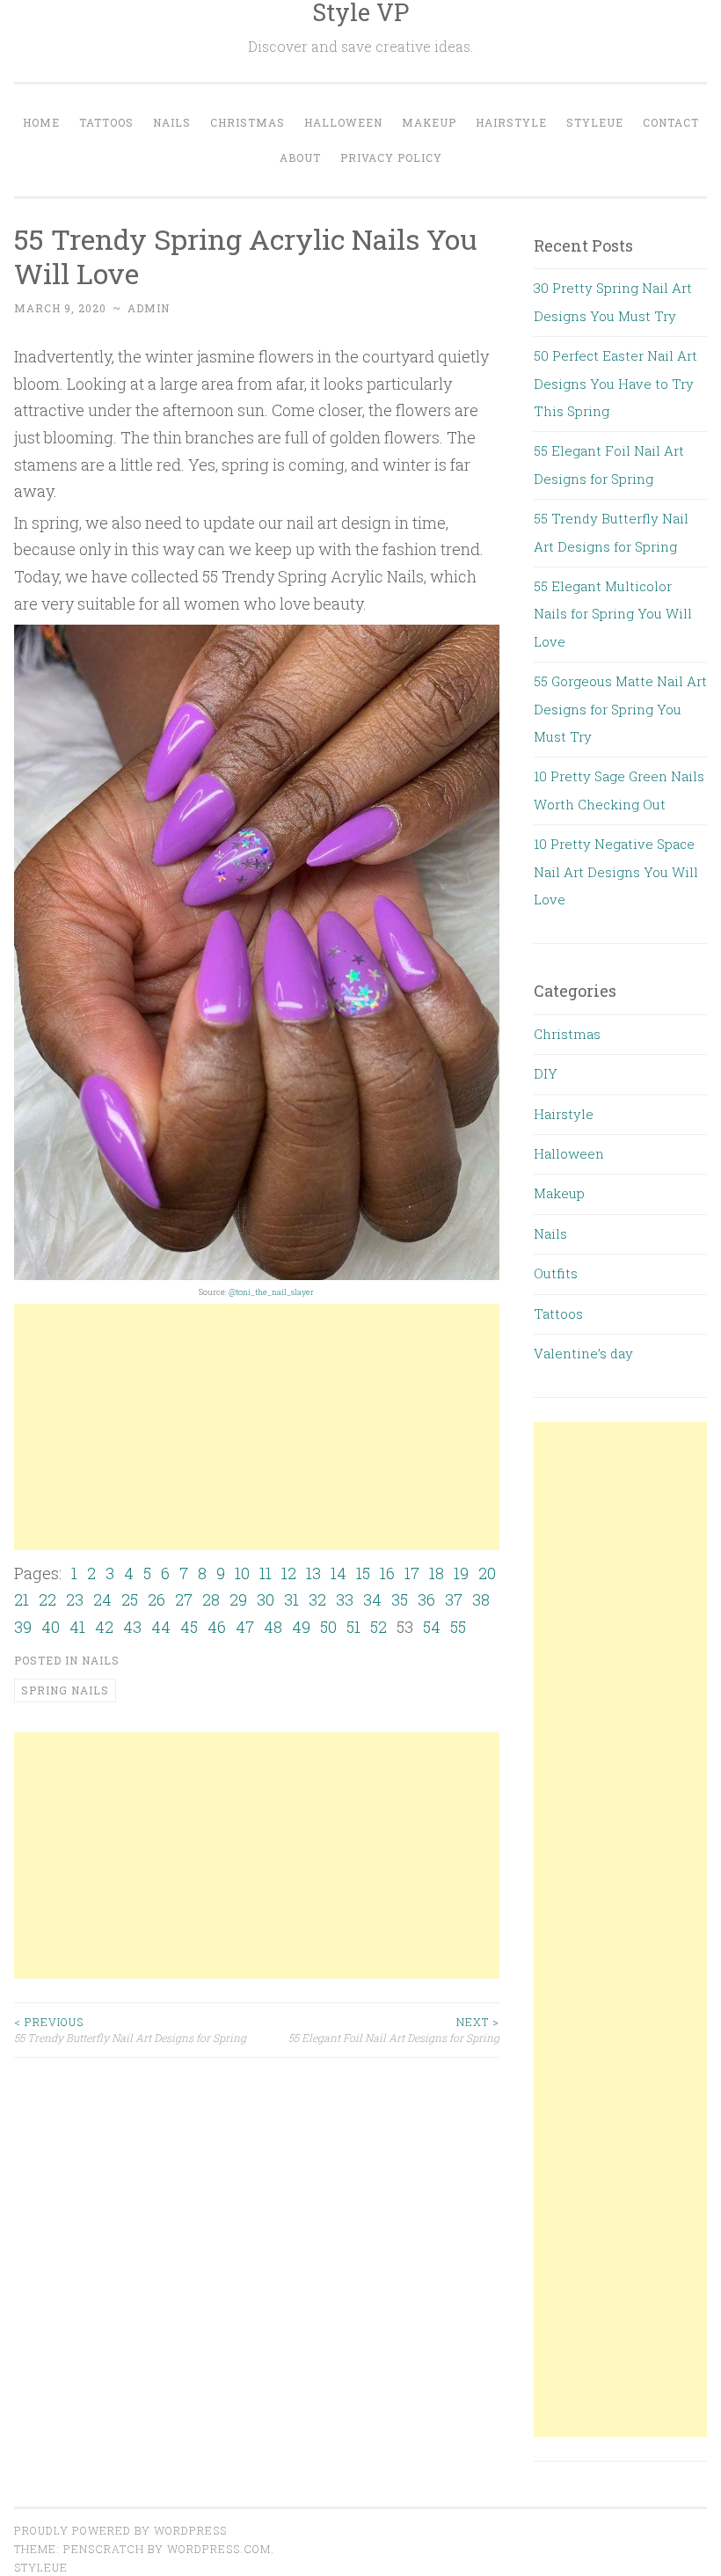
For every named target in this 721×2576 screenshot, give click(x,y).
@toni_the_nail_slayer (271, 1292)
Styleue (595, 122)
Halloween (343, 122)
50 (328, 1627)
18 (437, 1573)
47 (245, 1627)
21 (22, 1599)
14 (339, 1573)
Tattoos (106, 122)
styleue (41, 2567)
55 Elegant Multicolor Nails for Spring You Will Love (613, 614)
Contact (671, 122)
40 (51, 1627)
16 (387, 1573)
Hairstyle (511, 122)
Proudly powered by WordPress (120, 2530)
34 (372, 1599)
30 (266, 1599)
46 (217, 1627)
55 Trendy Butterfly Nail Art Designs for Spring (130, 2030)
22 (47, 1599)
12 (289, 1573)
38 (481, 1599)
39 (23, 1627)
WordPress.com (219, 2549)
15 (363, 1573)
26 (157, 1599)
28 (211, 1599)
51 (353, 1627)
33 (345, 1599)
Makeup (429, 122)
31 (291, 1599)
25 (130, 1599)
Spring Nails (65, 1690)
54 (432, 1627)
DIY (546, 1073)
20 (487, 1573)
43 (132, 1627)
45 (189, 1627)
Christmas (248, 122)
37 (454, 1599)
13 (313, 1573)
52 (379, 1627)
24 (102, 1599)
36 (426, 1599)
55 (458, 1627)
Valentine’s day (583, 1353)
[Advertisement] (257, 1427)
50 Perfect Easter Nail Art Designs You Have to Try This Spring (615, 383)
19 (461, 1573)
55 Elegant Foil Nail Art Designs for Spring (394, 2030)
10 (242, 1573)
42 (104, 1627)
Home (41, 122)
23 (75, 1599)
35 (400, 1599)
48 (273, 1627)
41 (77, 1627)
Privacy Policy (391, 157)
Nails (172, 122)
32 (317, 1599)
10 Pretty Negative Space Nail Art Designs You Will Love (616, 871)
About (300, 157)
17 (412, 1573)
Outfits (556, 1273)
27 (184, 1599)
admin (149, 308)
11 (266, 1573)
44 (161, 1627)
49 (301, 1627)
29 (238, 1599)
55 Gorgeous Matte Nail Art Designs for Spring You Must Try (620, 709)
